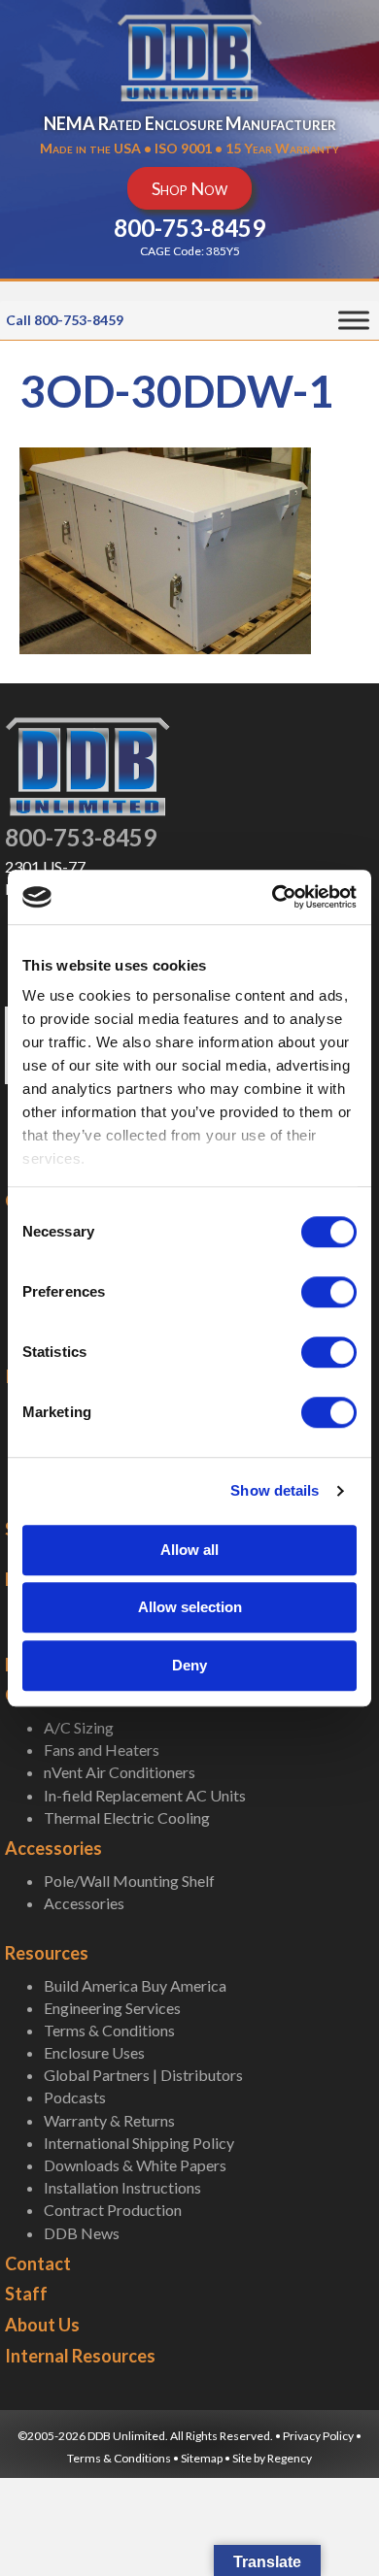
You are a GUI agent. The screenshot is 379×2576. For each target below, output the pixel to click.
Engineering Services (112, 2008)
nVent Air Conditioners (120, 1772)
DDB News (82, 2233)
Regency (290, 2458)
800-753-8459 (81, 837)
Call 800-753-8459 (65, 320)
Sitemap (202, 2458)
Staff (26, 2294)
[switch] (329, 1292)
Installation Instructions (122, 2187)
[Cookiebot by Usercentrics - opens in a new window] (273, 897)
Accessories (53, 1848)
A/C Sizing (79, 1727)
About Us (42, 2325)
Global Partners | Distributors (143, 2075)
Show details (275, 1490)
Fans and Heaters (102, 1750)
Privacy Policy (318, 2436)
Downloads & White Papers (135, 2165)
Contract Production (113, 2210)
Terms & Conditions (109, 2030)
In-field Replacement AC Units (145, 1795)
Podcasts (75, 2097)
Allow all (189, 1550)
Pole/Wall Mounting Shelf (129, 1881)
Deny (189, 1665)
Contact (38, 2263)
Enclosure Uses (94, 2052)
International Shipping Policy (139, 2143)
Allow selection (190, 1607)
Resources (47, 1953)
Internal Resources (80, 2356)
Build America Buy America (135, 1985)
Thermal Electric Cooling (127, 1817)
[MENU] (354, 321)
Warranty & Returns (109, 2120)
